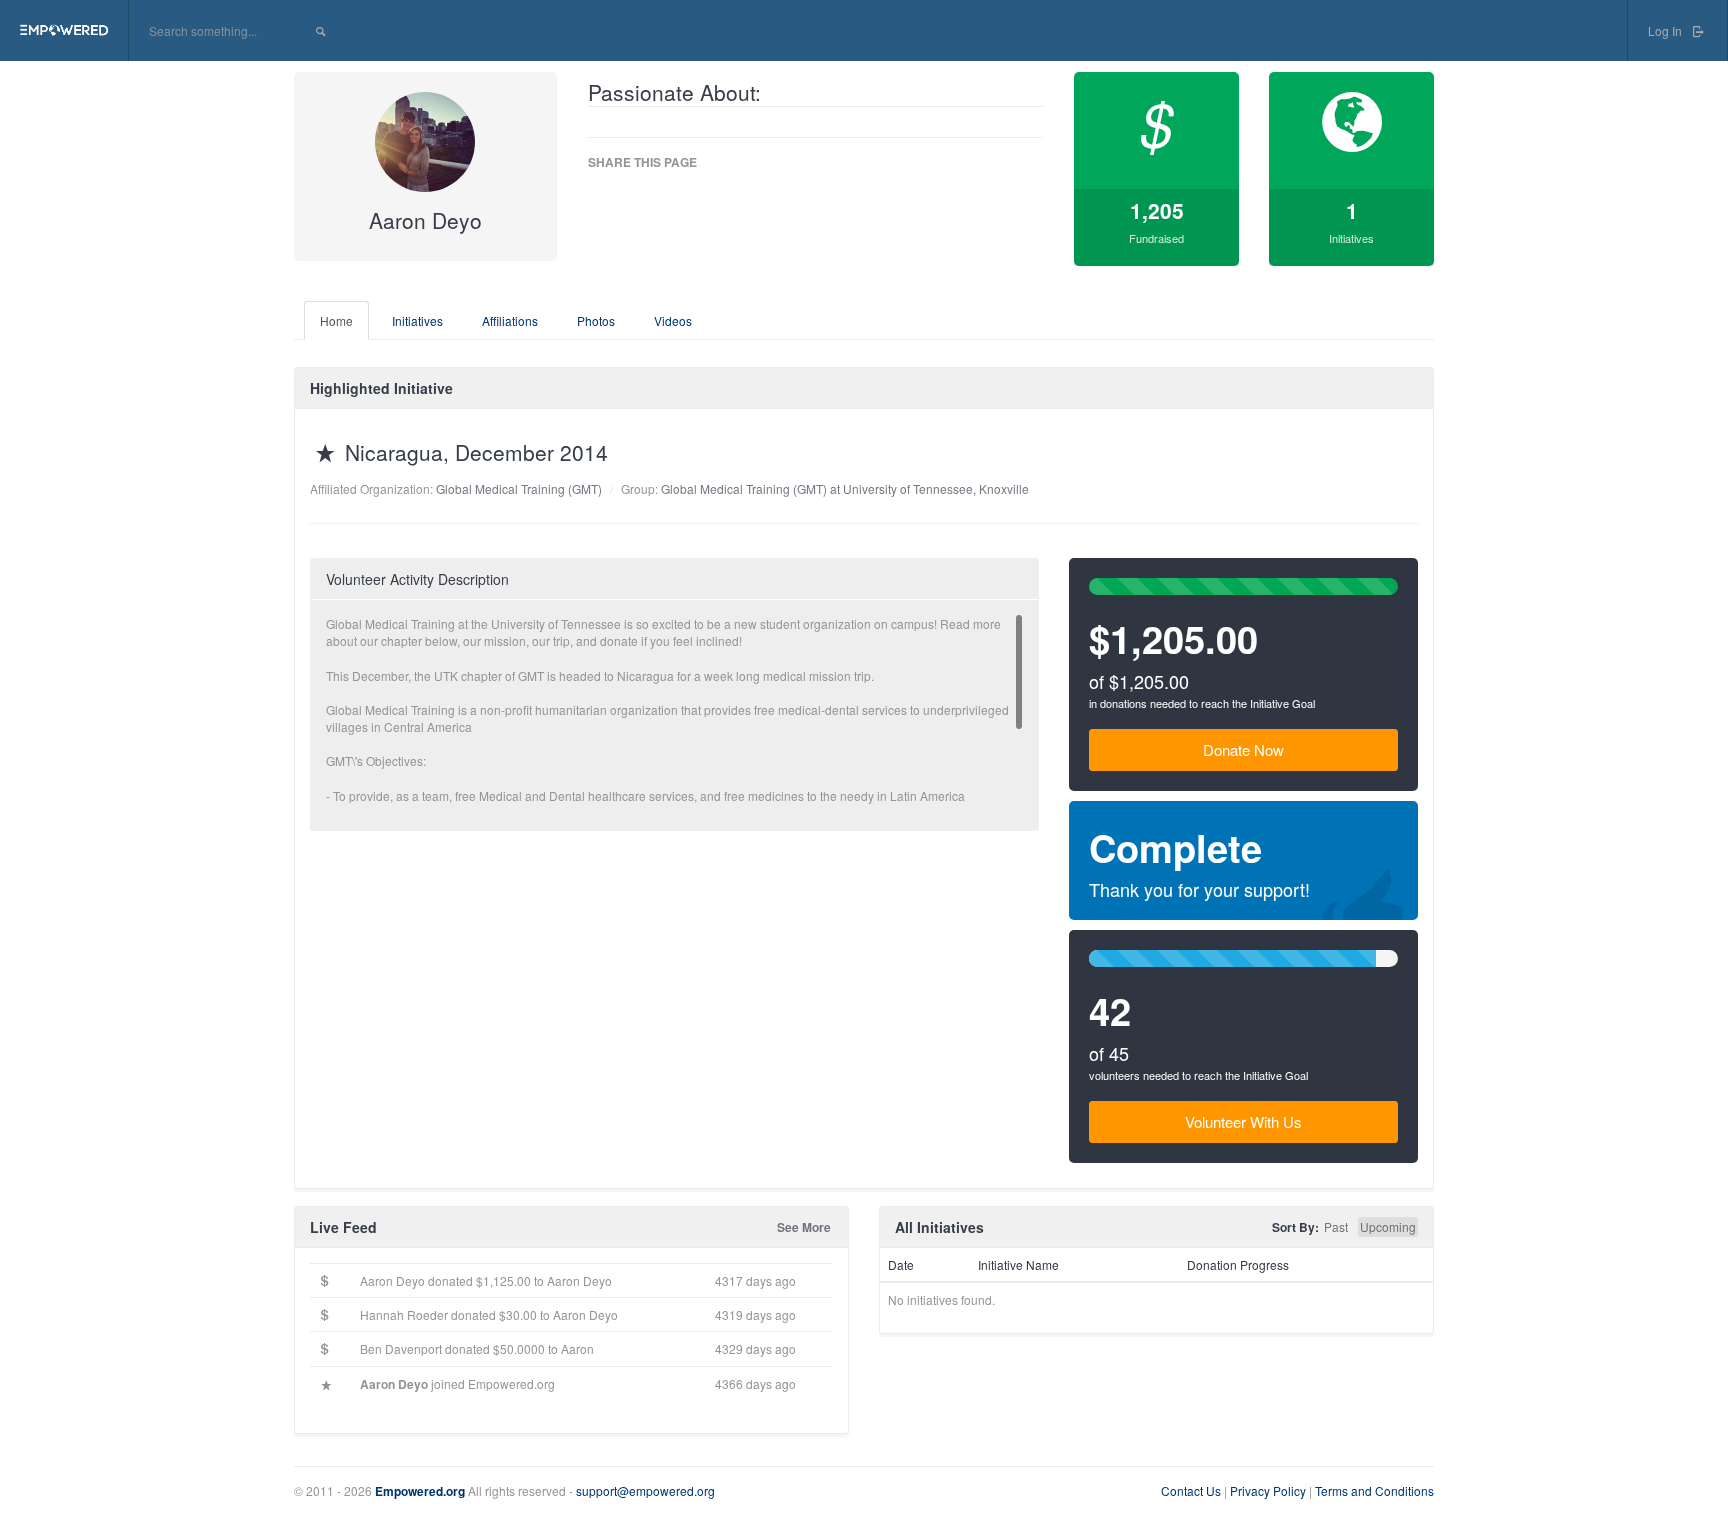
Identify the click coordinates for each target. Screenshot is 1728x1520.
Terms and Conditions (1374, 1490)
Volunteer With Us (1243, 1121)
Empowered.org (420, 1491)
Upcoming (1388, 1226)
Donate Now (1243, 749)
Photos (596, 320)
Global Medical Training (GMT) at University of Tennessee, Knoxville (845, 488)
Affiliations (510, 320)
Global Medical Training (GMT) (519, 488)
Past (1336, 1226)
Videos (673, 320)
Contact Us (1191, 1490)
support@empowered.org (645, 1490)
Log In (1666, 30)
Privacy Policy (1269, 1490)
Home (336, 320)
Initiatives (417, 320)
